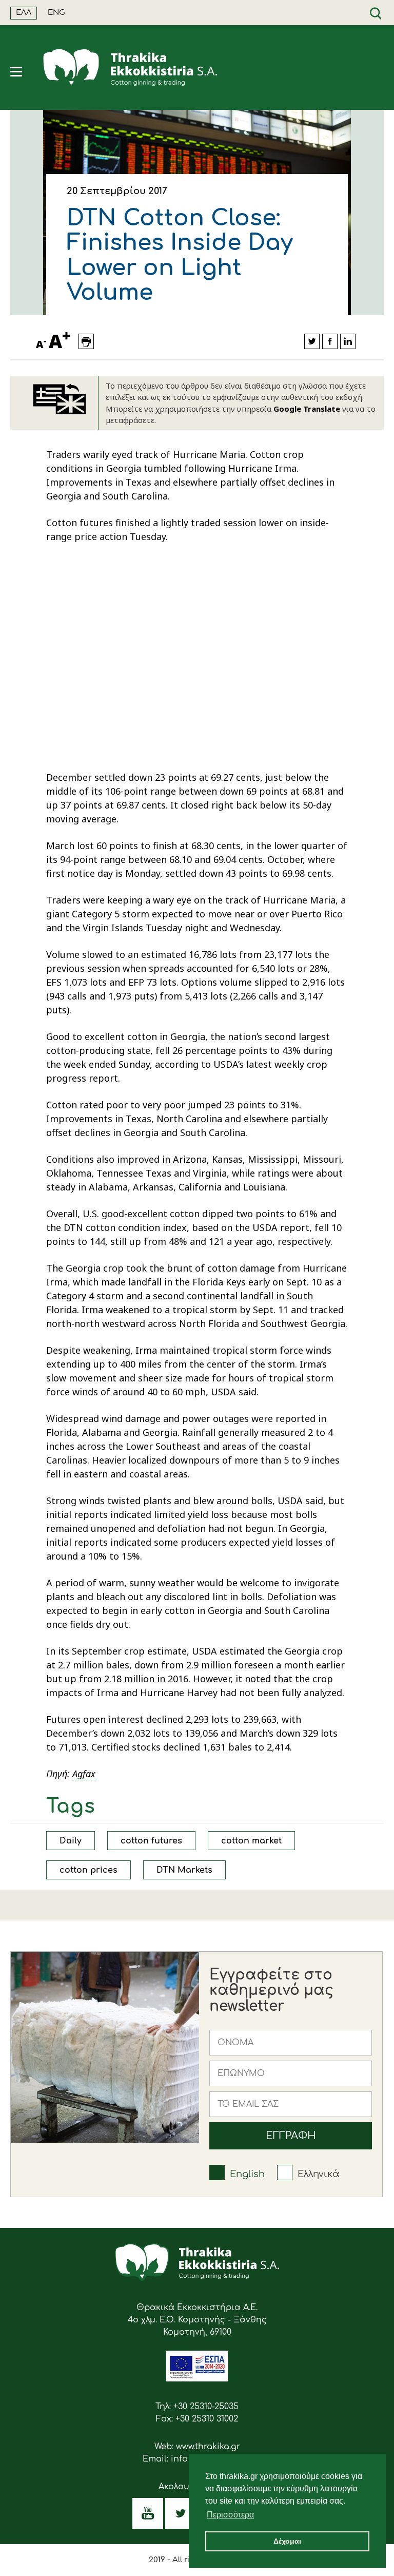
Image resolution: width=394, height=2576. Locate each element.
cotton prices (88, 1870)
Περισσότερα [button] (230, 2515)
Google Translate (307, 409)
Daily (71, 1841)
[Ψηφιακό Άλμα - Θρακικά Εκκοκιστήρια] (197, 2379)
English (247, 2174)
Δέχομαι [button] (287, 2541)
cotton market (251, 1841)
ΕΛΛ (24, 13)
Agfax (84, 1774)
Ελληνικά (319, 2174)
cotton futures (151, 1841)
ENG (56, 13)
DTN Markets (184, 1870)
